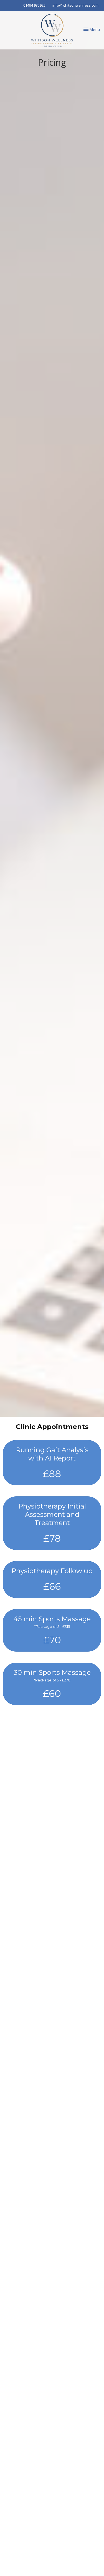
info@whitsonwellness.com (75, 5)
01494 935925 (34, 5)
